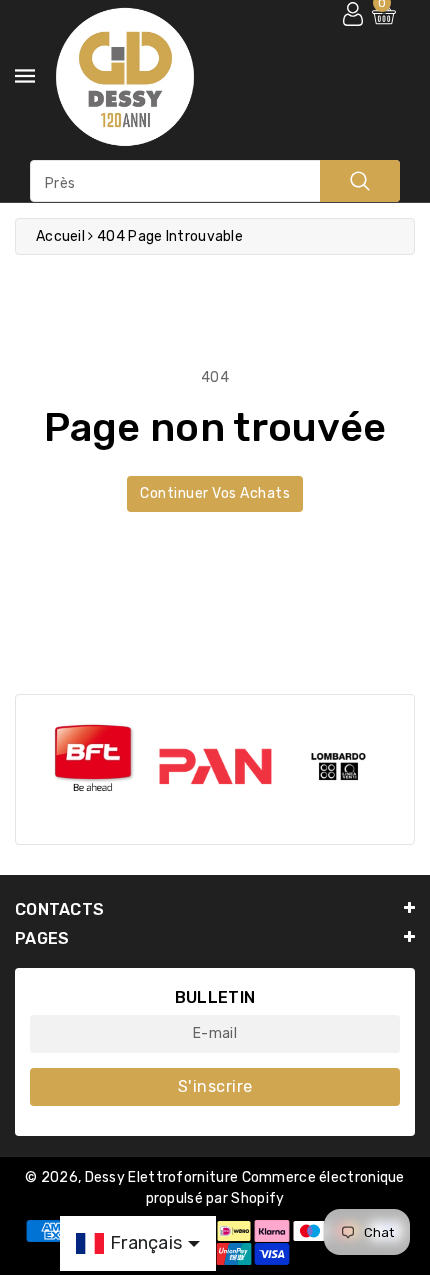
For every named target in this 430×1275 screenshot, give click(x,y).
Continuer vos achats (215, 493)
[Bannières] (92, 759)
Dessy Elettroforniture (162, 1177)
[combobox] (215, 181)
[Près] (360, 181)
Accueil (60, 236)
